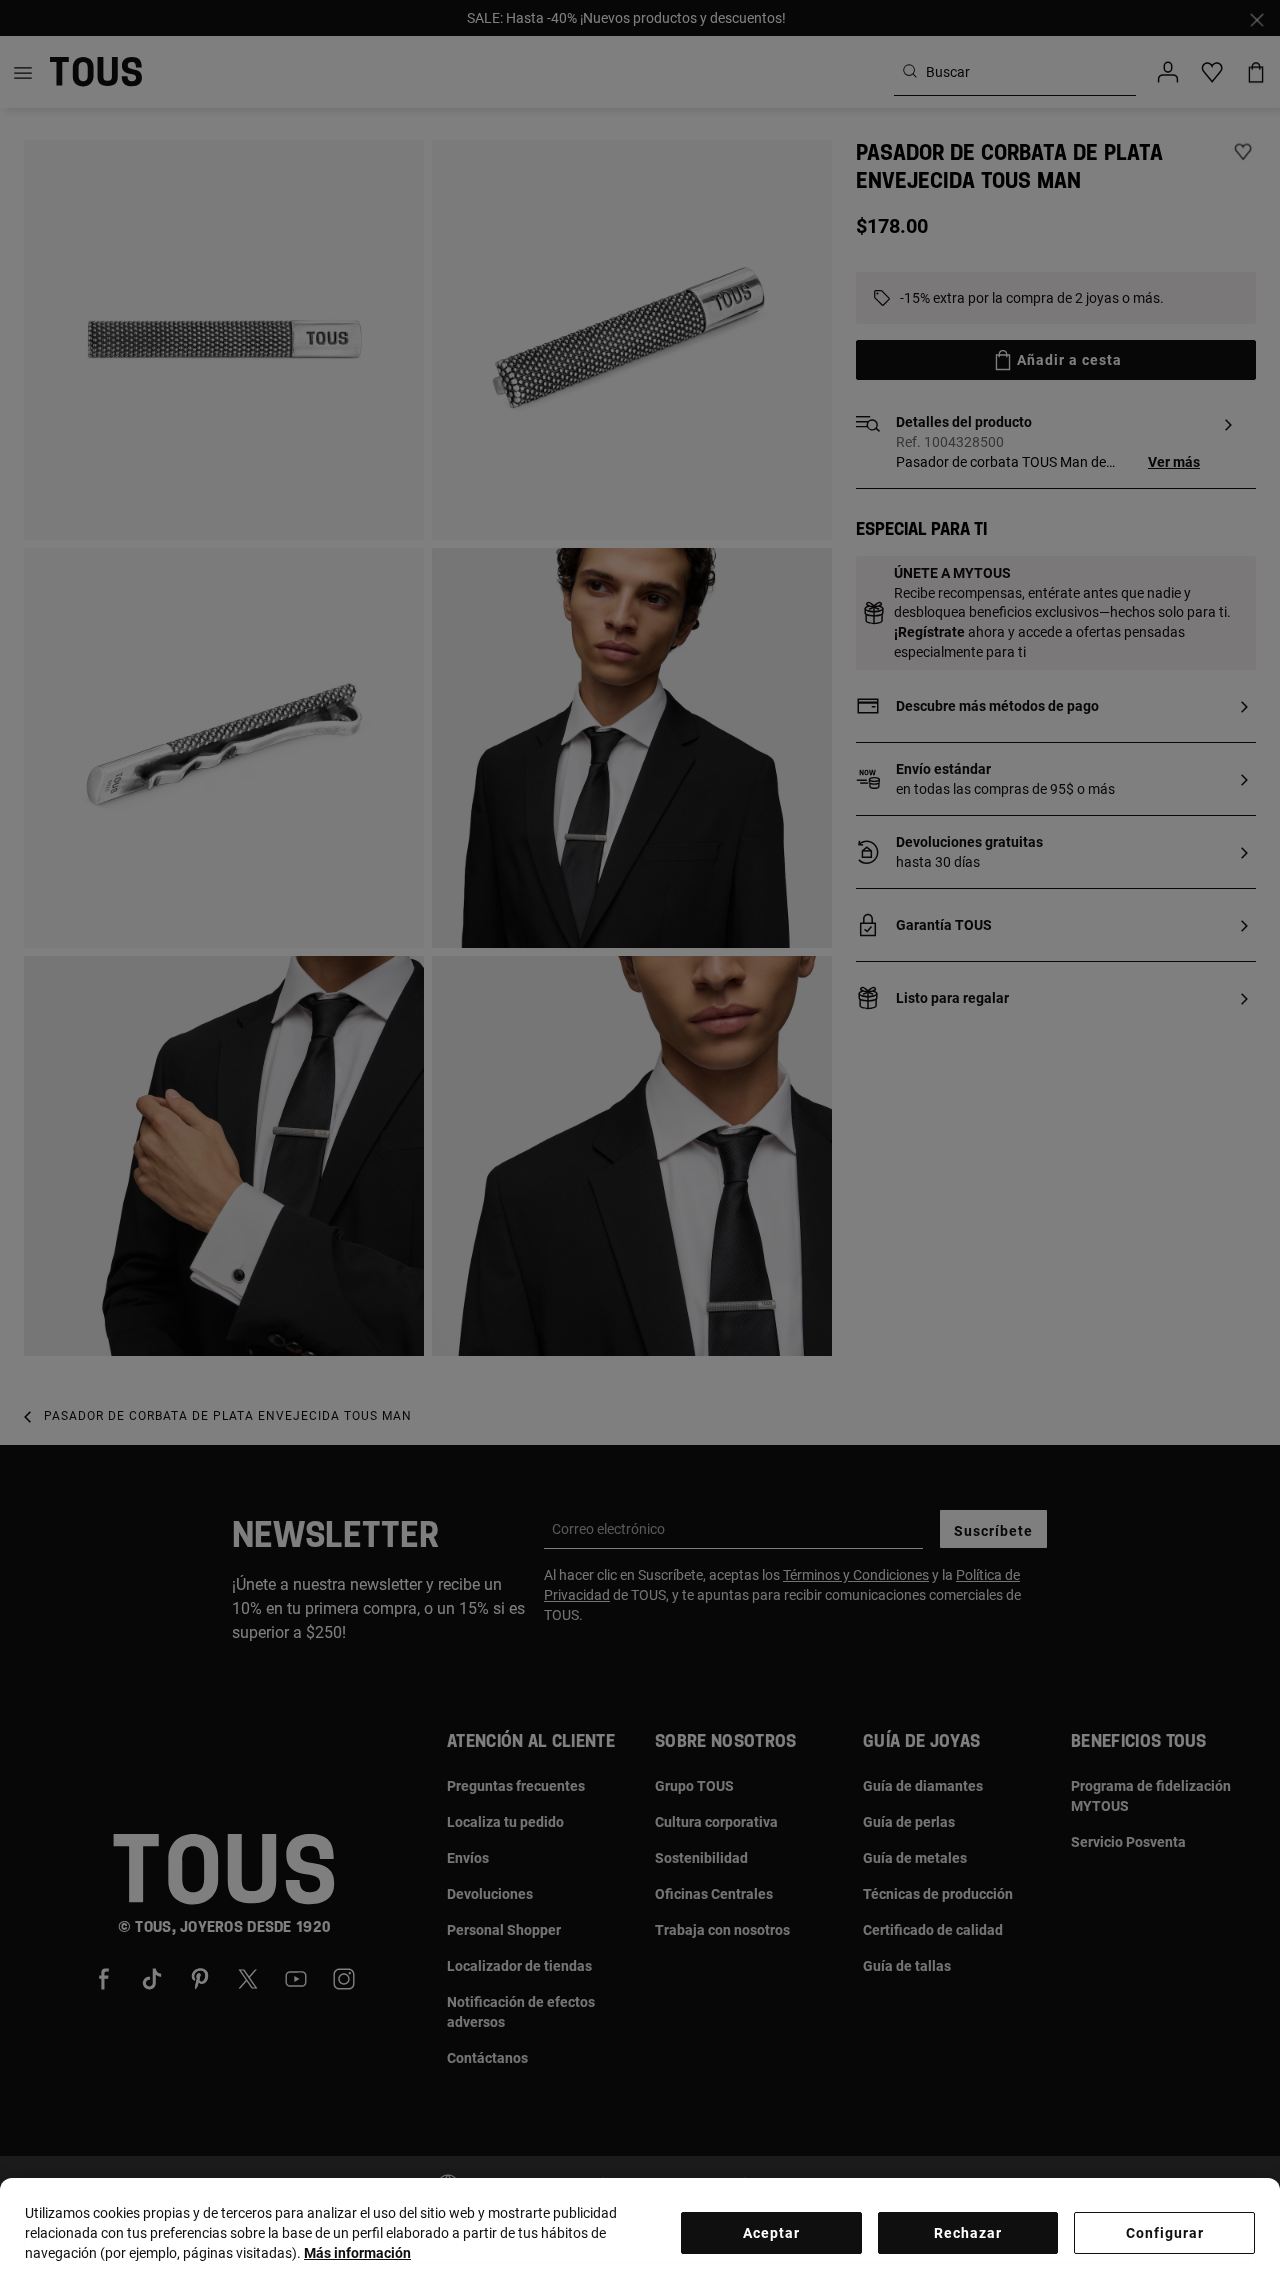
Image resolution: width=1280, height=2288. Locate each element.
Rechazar (968, 2233)
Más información (357, 2253)
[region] (640, 2233)
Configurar (1165, 2233)
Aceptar (771, 2233)
